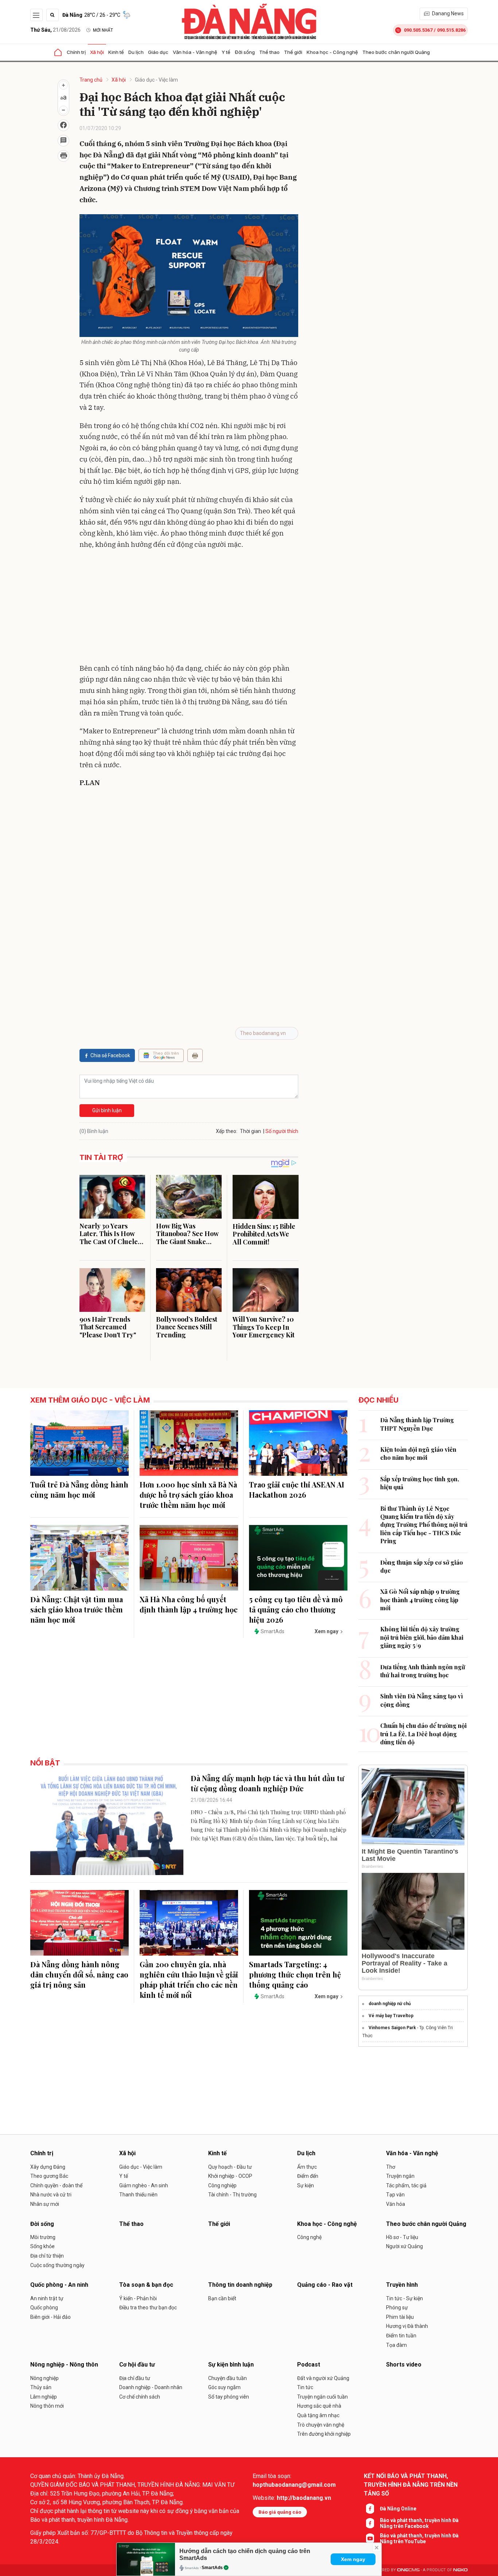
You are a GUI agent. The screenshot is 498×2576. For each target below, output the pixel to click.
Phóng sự (397, 2308)
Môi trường (43, 2237)
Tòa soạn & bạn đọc (146, 2285)
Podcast (309, 2365)
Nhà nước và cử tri (51, 2195)
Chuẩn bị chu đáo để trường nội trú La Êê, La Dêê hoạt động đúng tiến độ (423, 1734)
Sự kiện (306, 2185)
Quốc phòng (44, 2308)
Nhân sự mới (45, 2204)
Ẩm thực (307, 2167)
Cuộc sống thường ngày (57, 2265)
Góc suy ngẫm (224, 2387)
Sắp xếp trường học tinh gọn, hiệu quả (420, 1483)
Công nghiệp (222, 2185)
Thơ (391, 2167)
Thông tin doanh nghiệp (240, 2285)
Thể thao (269, 52)
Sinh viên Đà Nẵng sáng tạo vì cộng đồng (422, 1700)
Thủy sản (41, 2387)
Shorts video (404, 2365)
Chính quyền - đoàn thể (56, 2185)
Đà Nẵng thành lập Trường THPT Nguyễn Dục (417, 1424)
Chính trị (76, 52)
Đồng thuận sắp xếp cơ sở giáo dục (422, 1566)
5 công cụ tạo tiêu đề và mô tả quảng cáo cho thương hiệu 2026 (296, 1609)
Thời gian (250, 1131)
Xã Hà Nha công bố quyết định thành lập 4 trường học (189, 1604)
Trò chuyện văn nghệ (321, 2425)
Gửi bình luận (107, 1110)
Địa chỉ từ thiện (47, 2256)
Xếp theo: (227, 1131)
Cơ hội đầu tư (137, 2365)
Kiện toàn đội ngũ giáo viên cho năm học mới (418, 1453)
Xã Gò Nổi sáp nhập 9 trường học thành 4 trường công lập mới (420, 1600)
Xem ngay (353, 2559)
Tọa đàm (396, 2345)
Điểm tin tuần (401, 2336)
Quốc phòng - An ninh (59, 2285)
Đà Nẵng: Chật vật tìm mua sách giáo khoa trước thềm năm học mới (77, 1609)
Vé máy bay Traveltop (391, 2016)
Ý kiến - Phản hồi (138, 2298)
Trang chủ (91, 80)
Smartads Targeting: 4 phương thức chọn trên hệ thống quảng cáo (295, 1974)
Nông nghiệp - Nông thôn (64, 2365)
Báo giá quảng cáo (280, 2512)
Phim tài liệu (400, 2317)
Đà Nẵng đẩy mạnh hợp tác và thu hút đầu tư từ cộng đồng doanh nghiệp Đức (267, 1783)
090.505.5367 (418, 30)
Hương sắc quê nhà (319, 2406)
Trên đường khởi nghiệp (324, 2434)
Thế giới (293, 52)
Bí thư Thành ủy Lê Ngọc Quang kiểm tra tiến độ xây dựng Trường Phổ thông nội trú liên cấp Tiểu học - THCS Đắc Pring (424, 1525)
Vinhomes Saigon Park (392, 2028)
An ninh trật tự (47, 2298)
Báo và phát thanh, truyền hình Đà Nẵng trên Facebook (419, 2523)
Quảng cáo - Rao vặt (325, 2285)
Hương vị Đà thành (407, 2326)
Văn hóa (396, 2204)
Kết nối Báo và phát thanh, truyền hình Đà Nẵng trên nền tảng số (411, 2485)
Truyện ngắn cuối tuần (322, 2397)
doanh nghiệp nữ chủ (390, 2004)
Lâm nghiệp (44, 2397)
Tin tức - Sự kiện (404, 2298)
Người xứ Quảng (404, 2246)
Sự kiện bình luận (231, 2365)
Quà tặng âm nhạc (318, 2415)
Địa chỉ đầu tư (135, 2378)
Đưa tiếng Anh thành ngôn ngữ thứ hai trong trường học (423, 1671)
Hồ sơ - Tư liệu (402, 2237)
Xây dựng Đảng (48, 2167)
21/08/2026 (55, 30)
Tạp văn (395, 2195)
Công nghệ (309, 2237)
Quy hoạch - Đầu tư (230, 2167)
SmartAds (212, 2568)
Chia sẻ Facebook (110, 1055)
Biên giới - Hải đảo (50, 2317)
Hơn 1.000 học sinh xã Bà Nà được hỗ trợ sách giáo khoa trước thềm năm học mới (188, 1495)
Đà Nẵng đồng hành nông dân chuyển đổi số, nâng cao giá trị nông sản (79, 1974)
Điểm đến (308, 2176)
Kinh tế (116, 52)
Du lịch (136, 52)
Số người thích (282, 1131)
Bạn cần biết (222, 2298)
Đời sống (245, 52)
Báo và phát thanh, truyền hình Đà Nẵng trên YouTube (419, 2538)
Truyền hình (402, 2285)
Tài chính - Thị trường (232, 2195)
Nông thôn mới (47, 2406)
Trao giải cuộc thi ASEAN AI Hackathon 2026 (297, 1489)
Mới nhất (103, 30)
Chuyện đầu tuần (227, 2378)
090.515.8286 (451, 30)
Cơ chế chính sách (140, 2397)
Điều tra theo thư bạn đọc (148, 2308)
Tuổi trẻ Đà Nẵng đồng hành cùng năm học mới (79, 1489)
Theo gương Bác (49, 2176)
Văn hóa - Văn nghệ (195, 52)
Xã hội (97, 52)
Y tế (226, 52)
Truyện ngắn (400, 2176)
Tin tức (305, 2387)
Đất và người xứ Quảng (323, 2378)
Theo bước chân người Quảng (396, 52)
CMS (408, 2570)
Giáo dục (158, 52)
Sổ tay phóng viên (229, 2397)
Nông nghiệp (44, 2378)
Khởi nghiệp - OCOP (230, 2176)
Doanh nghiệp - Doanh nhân (151, 2387)
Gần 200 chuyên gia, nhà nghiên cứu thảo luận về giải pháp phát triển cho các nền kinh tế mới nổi (189, 1979)
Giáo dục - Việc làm (156, 80)
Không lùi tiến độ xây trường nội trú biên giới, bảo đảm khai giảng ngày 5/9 (422, 1637)
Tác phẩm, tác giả (406, 2185)
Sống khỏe (42, 2246)
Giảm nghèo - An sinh (144, 2185)
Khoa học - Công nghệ (332, 52)
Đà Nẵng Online (398, 2509)
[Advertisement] (189, 608)
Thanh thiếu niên (138, 2195)
